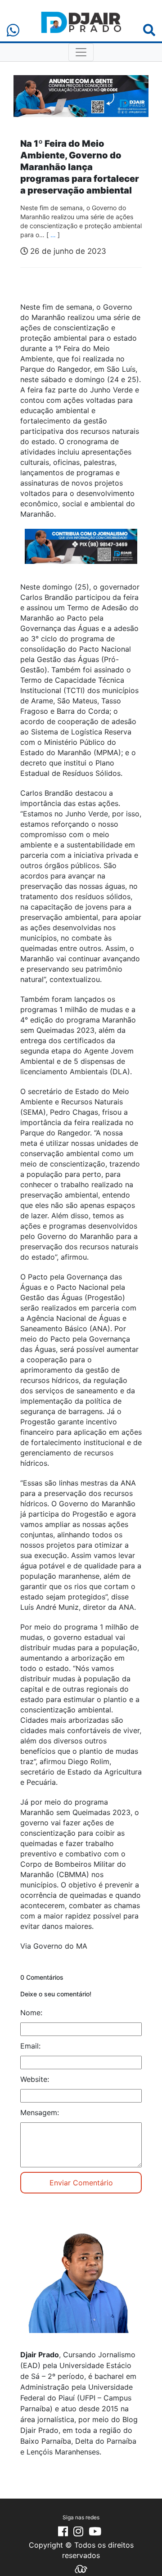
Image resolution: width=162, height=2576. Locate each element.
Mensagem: (40, 2112)
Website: (35, 2079)
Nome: (31, 2013)
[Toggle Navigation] (81, 52)
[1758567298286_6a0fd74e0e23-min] (81, 553)
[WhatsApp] (13, 30)
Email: (30, 2046)
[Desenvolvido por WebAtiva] (81, 2568)
